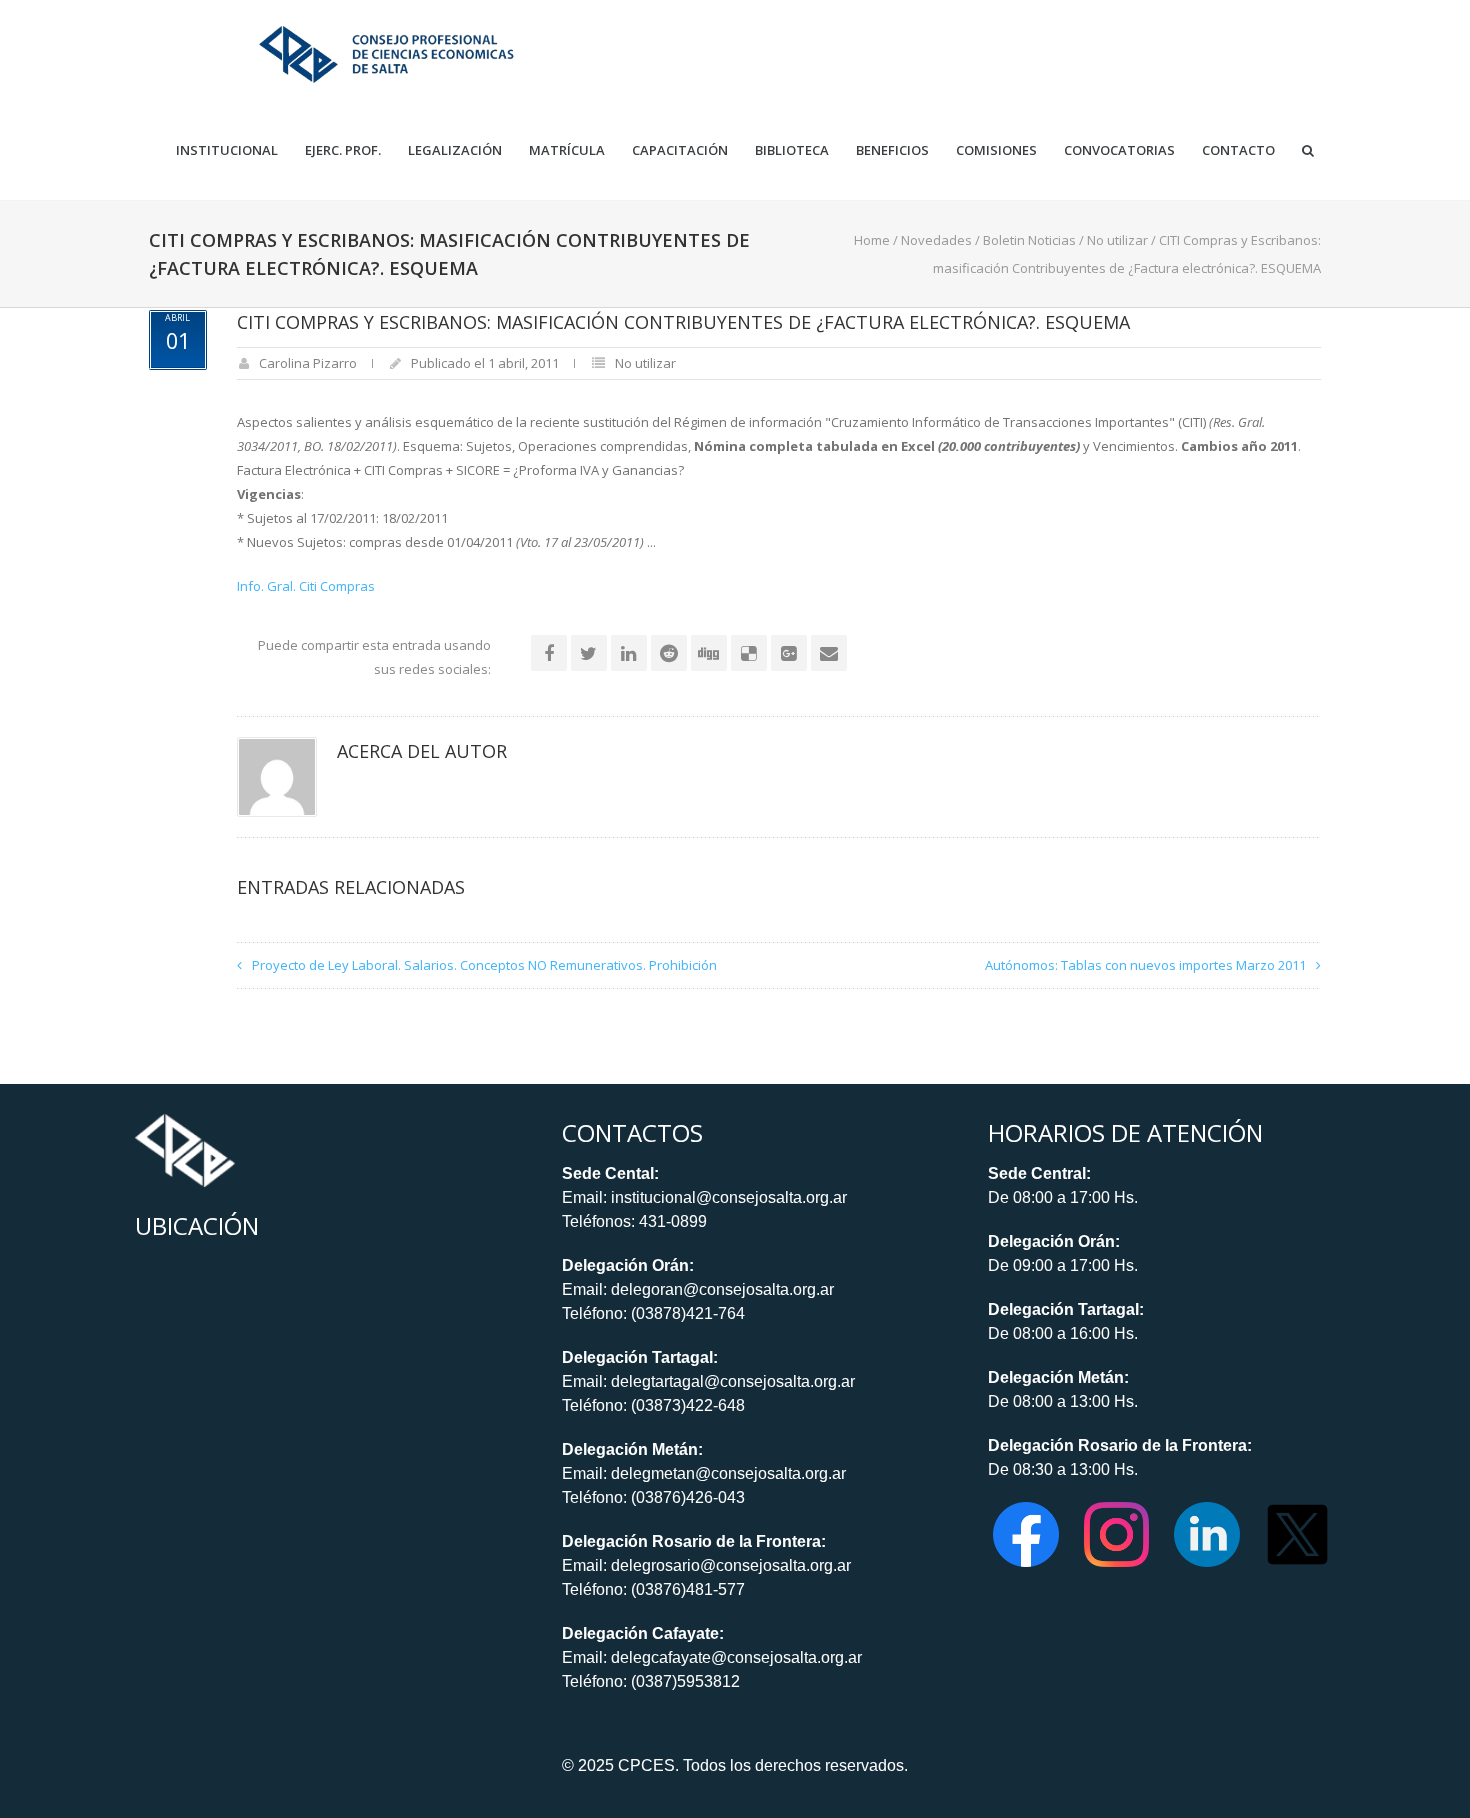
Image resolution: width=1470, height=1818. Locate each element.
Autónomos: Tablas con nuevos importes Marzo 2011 (1145, 965)
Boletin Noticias (1029, 240)
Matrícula (567, 150)
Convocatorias (1119, 150)
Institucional (227, 150)
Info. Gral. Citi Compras (306, 586)
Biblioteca (792, 150)
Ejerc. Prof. (343, 150)
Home (872, 240)
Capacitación (680, 150)
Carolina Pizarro (308, 363)
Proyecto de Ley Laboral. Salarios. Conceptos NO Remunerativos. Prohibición (484, 965)
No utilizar (1117, 240)
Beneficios (892, 150)
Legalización (455, 150)
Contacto (1238, 150)
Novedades (936, 240)
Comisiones (996, 150)
